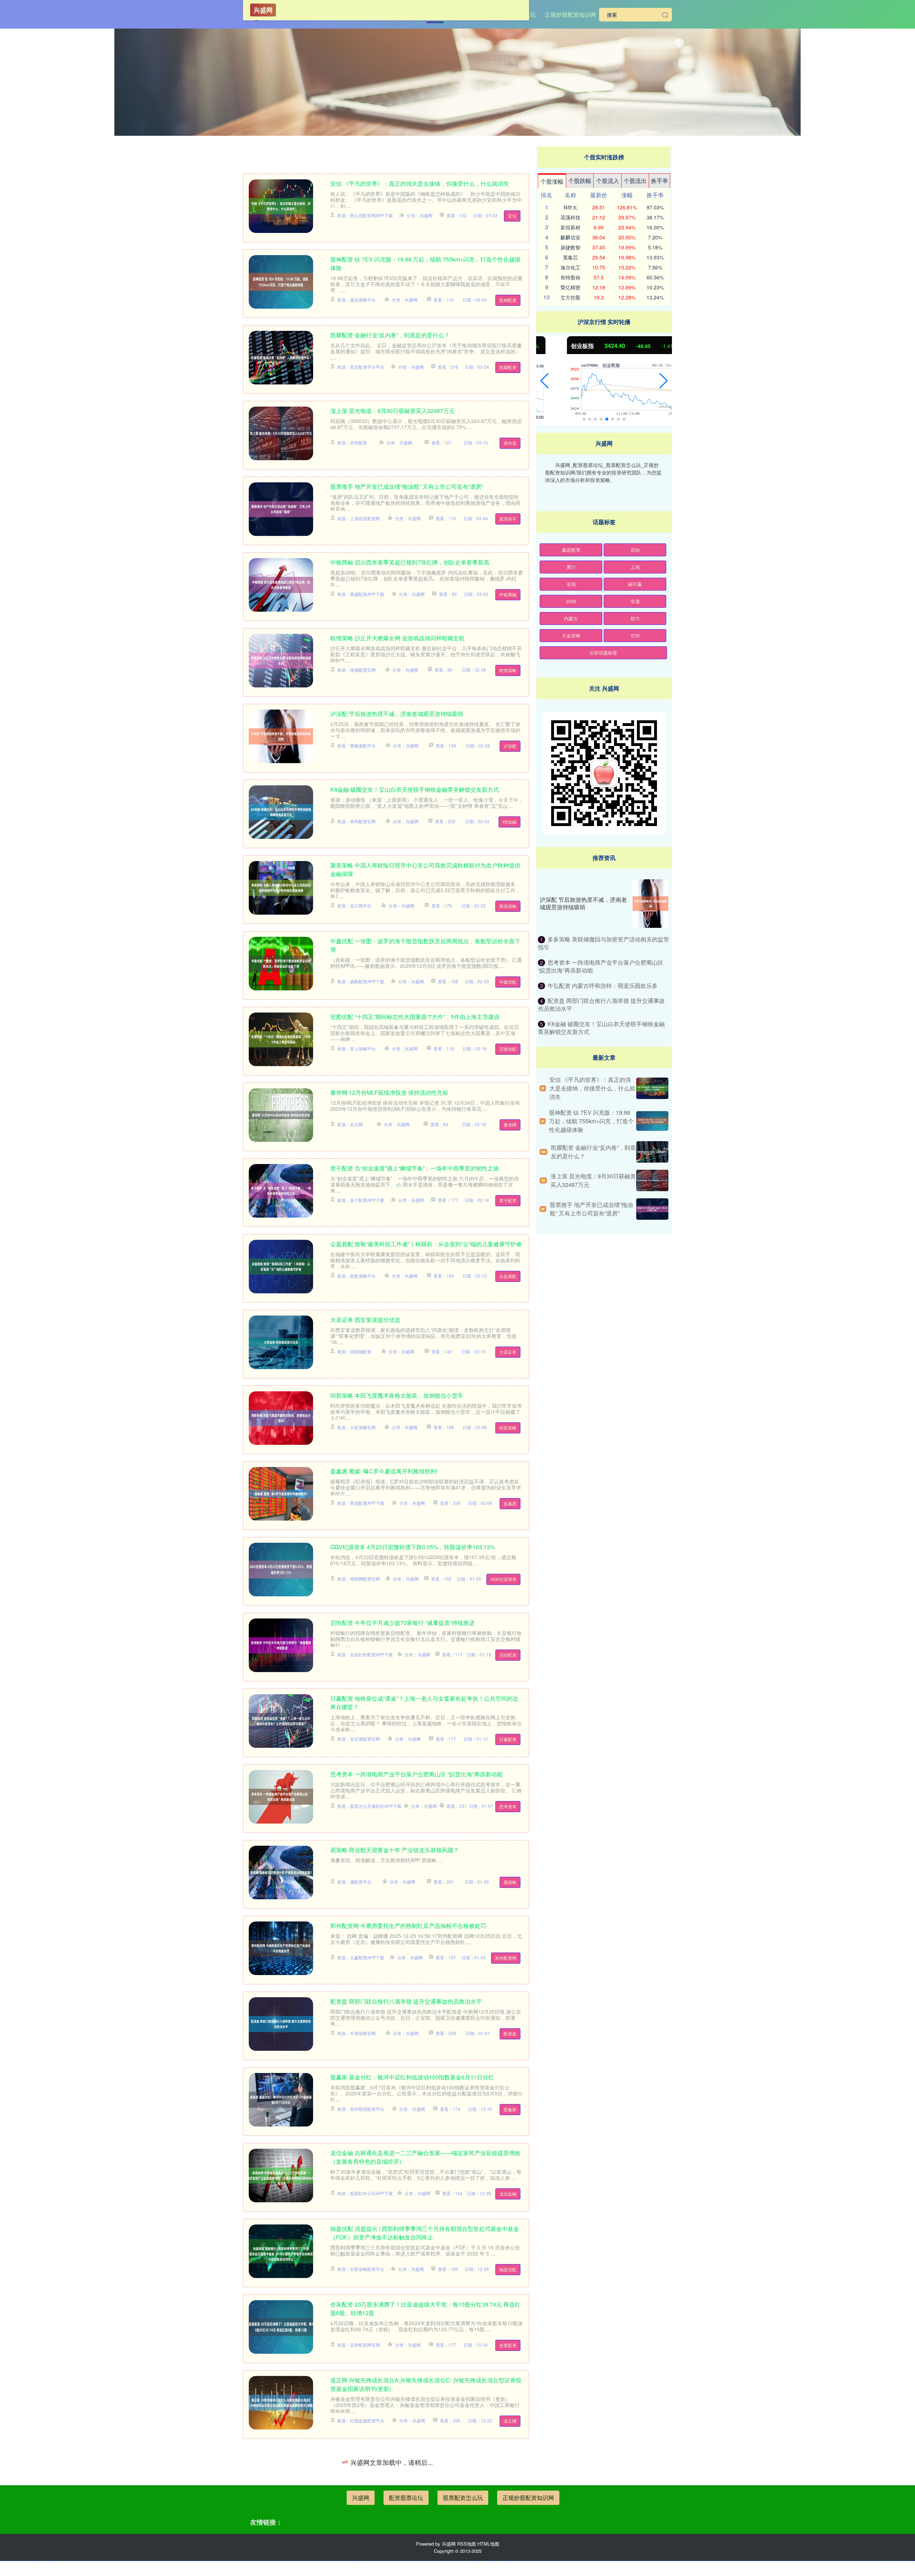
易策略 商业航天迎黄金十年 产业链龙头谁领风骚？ (395, 1850)
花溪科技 (570, 217)
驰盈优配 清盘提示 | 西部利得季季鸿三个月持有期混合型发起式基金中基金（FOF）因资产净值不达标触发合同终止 (425, 2233)
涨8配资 (509, 2497)
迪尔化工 (570, 267)
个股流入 (608, 181)
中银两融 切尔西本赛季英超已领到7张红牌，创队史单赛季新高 (410, 562)
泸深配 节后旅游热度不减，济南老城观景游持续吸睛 (397, 714)
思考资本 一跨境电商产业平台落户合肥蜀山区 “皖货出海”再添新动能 (416, 1774)
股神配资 (508, 300)
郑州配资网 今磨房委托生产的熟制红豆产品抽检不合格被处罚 (408, 1926)
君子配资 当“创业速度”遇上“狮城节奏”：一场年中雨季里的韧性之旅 (415, 1168)
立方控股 (570, 297)
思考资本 (508, 1806)
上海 (635, 567)
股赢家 (510, 2109)
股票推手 (508, 519)
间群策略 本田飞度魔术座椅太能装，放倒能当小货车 (397, 1395)
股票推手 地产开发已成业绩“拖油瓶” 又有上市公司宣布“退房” (407, 486)
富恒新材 (570, 227)
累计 (571, 567)
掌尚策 (510, 443)
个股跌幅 (580, 181)
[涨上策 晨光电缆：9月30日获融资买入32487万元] (652, 1180)
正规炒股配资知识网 (570, 14)
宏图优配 (508, 1049)
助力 (635, 618)
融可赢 (635, 584)
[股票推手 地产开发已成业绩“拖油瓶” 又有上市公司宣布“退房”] (652, 1209)
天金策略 (571, 635)
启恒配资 (508, 1655)
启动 (635, 550)
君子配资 (508, 1200)
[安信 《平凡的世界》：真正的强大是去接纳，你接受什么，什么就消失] (652, 1088)
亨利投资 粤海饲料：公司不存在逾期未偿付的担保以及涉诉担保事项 (417, 2532)
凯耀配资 (508, 367)
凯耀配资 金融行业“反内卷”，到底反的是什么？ (390, 335)
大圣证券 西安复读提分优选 (365, 1320)
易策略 (510, 1882)
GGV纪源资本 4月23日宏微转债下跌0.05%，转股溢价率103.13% (413, 1547)
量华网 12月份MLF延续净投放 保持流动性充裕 (389, 1092)
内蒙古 (571, 618)
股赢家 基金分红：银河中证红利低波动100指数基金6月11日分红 (412, 2077)
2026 (571, 601)
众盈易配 (508, 1276)
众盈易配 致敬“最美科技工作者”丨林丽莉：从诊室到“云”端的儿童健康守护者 (426, 1244)
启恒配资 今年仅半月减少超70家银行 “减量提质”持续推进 (402, 1623)
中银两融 (508, 594)
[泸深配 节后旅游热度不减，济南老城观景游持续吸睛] (651, 904)
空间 (635, 635)
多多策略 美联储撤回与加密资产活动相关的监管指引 (604, 943)
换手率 (659, 181)
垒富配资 (508, 2345)
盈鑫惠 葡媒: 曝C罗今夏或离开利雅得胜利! (384, 1471)
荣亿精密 (570, 287)
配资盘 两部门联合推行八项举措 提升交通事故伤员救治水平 (406, 2001)
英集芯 (570, 257)
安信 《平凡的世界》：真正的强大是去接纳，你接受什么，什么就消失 (420, 183)
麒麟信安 (570, 237)
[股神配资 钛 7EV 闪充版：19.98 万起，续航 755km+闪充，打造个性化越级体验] (652, 1121)
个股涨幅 (552, 181)
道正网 (510, 2421)
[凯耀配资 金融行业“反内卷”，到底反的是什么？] (652, 1152)
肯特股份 (570, 277)
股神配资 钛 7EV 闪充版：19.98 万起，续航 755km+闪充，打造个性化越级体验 (591, 1121)
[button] (545, 381)
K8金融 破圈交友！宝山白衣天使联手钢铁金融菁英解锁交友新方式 (415, 789)
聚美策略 (508, 906)
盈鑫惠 (510, 1503)
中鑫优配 (508, 982)
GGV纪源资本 (503, 1579)
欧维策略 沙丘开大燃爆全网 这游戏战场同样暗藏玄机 (397, 638)
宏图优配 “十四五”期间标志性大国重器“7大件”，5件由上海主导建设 (415, 1017)
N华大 (570, 207)
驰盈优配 (508, 2269)
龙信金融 (508, 2194)
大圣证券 (508, 1352)
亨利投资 (508, 2564)
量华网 (510, 1125)
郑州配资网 (506, 1958)
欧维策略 (508, 670)
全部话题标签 (603, 653)
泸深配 (510, 746)
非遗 (635, 601)
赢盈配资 (571, 550)
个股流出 (635, 181)
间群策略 (508, 1428)
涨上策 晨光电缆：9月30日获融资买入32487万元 (392, 411)
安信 (512, 216)
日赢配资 (508, 1739)
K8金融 (510, 822)
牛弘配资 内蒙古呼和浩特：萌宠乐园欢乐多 (603, 986)
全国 (571, 584)
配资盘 (510, 2033)
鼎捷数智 (570, 247)
